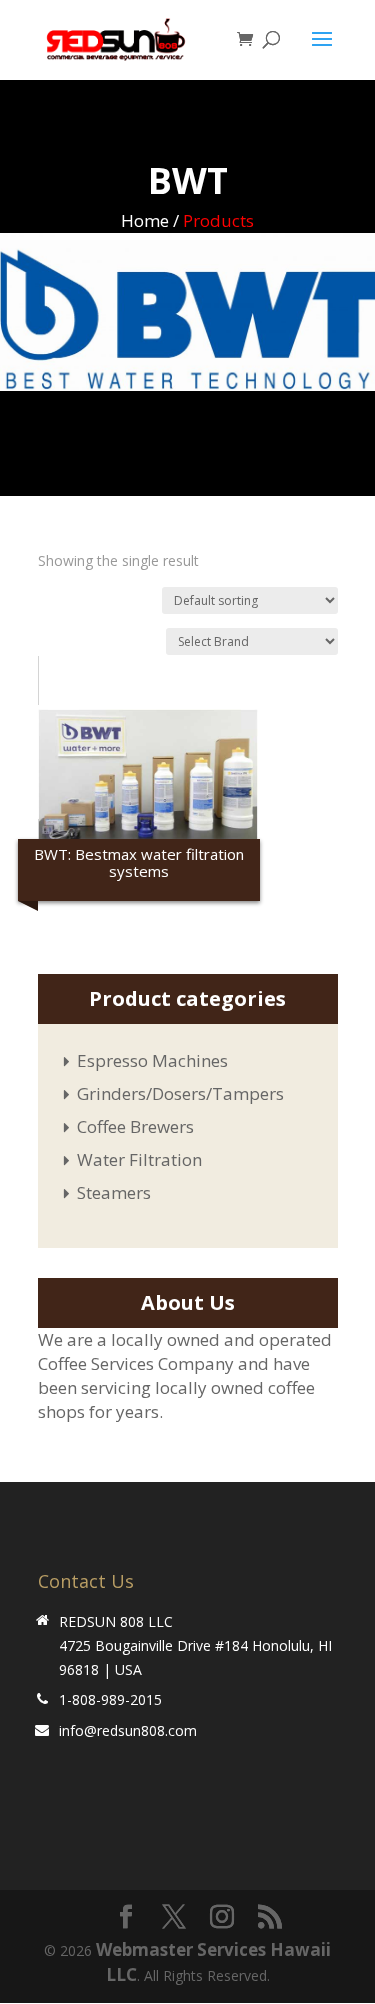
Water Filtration (139, 1159)
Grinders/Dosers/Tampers (180, 1093)
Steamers (114, 1192)
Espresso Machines (152, 1060)
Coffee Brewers (135, 1126)
